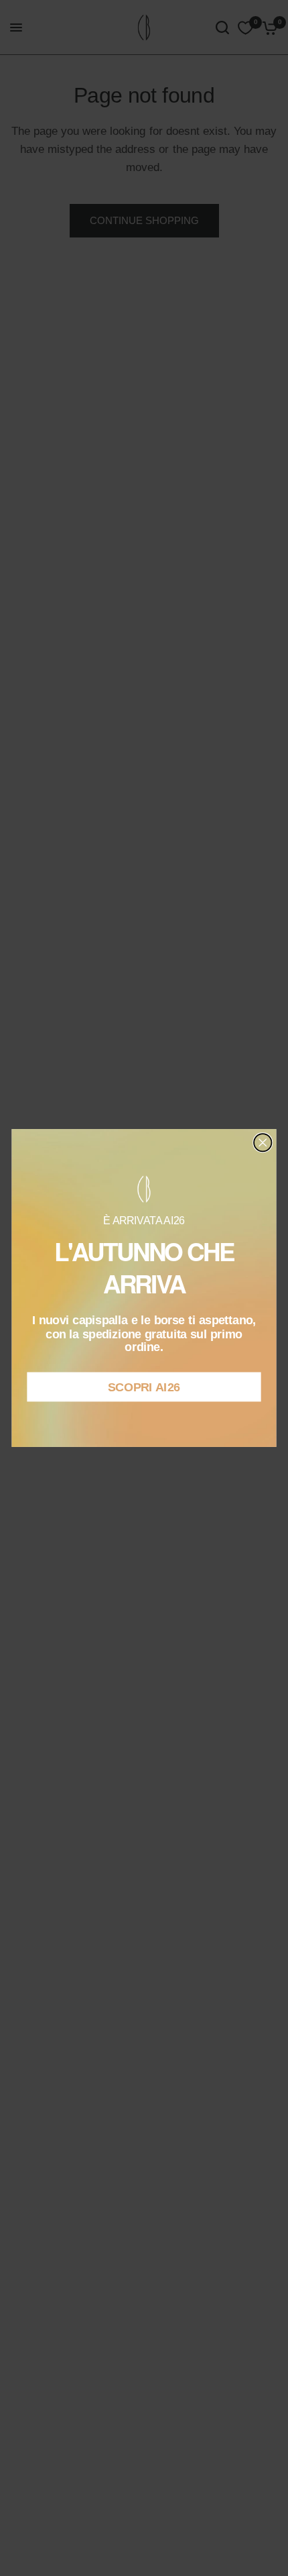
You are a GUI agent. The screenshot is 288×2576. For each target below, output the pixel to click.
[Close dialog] (263, 1142)
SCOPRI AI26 (144, 1387)
